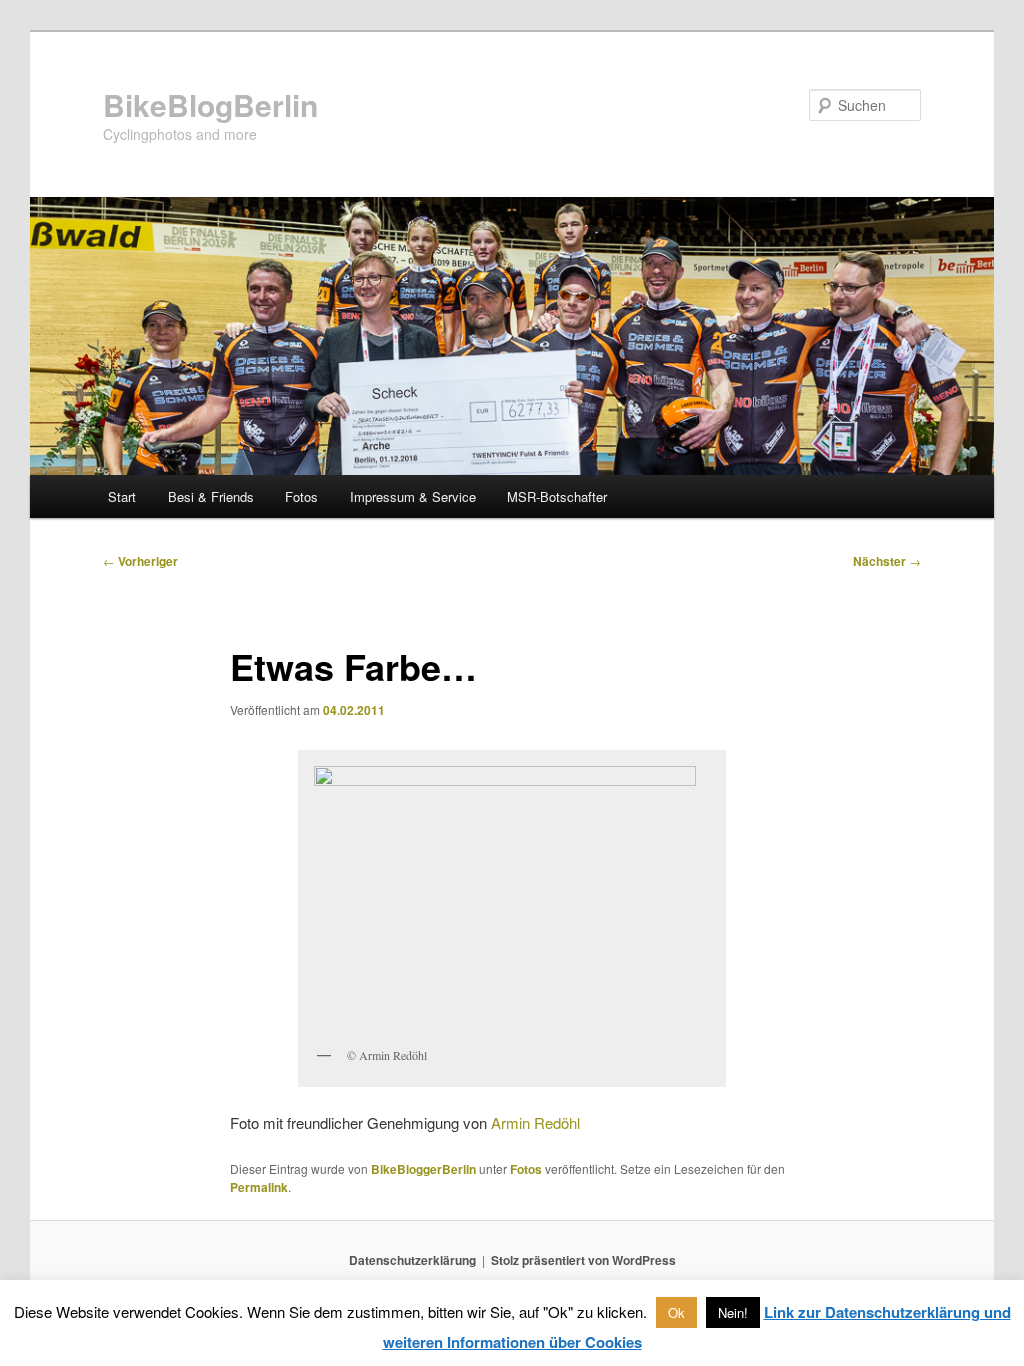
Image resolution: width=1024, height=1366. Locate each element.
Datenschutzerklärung (412, 1260)
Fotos (301, 496)
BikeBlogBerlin (210, 104)
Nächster (887, 561)
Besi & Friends (211, 496)
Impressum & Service (413, 496)
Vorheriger (140, 561)
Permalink (259, 1187)
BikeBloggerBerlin (423, 1169)
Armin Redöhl (535, 1122)
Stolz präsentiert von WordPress (583, 1260)
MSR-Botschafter (557, 496)
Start (122, 496)
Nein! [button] (733, 1312)
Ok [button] (676, 1312)
